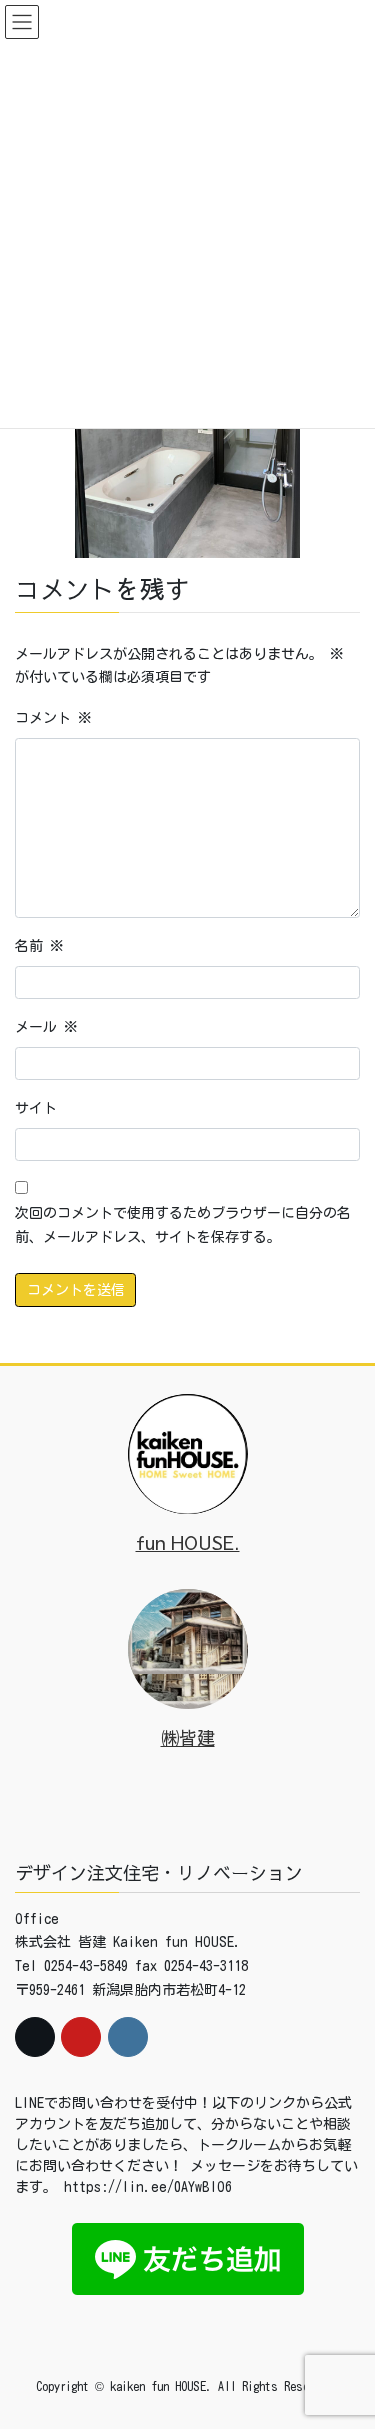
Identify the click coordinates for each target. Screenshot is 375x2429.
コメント (53, 718)
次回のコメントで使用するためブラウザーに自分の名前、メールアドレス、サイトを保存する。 (183, 1225)
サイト (36, 1108)
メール (46, 1027)
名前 (39, 946)
